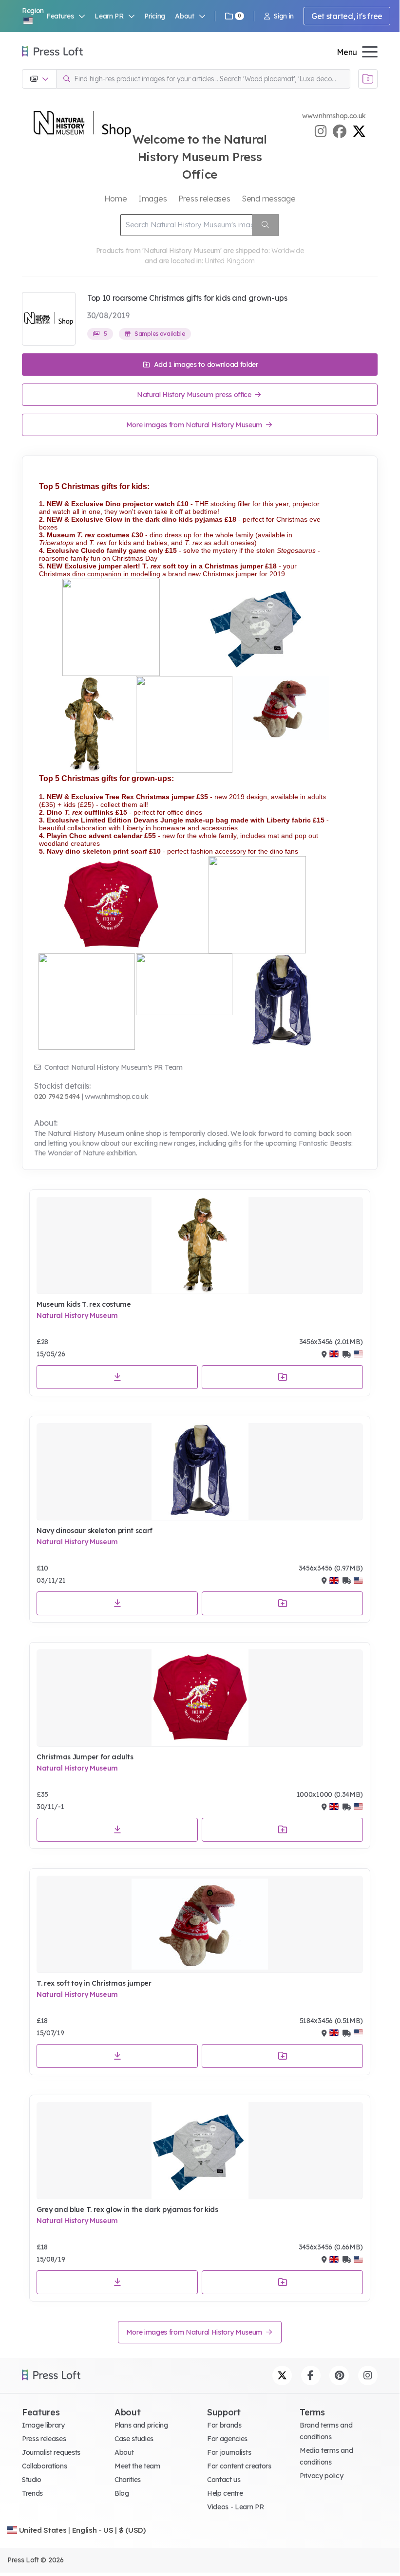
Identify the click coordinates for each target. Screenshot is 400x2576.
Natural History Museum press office (195, 395)
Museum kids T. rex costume (84, 1304)
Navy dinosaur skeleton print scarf (95, 1531)
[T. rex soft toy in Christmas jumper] (200, 1924)
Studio (32, 2480)
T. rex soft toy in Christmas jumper (94, 1983)
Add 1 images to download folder (205, 365)
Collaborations (45, 2466)
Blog (122, 2493)
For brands (224, 2425)
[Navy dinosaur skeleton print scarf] (200, 1472)
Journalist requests (51, 2452)
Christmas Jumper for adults (85, 1757)
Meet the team (137, 2466)
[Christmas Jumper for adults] (200, 1698)
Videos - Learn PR (236, 2507)
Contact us (224, 2480)
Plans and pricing (141, 2425)
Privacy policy (322, 2476)
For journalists (229, 2452)
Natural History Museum (77, 1315)
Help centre (225, 2493)
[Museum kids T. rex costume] (200, 1245)
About (124, 2452)
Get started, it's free (347, 16)
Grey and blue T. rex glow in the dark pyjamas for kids (127, 2210)
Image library (43, 2425)
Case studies (134, 2439)
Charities (128, 2480)
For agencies (227, 2439)
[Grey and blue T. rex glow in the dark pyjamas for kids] (200, 2151)
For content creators (239, 2466)
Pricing (155, 16)
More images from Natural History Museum (195, 425)
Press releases (44, 2439)
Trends (32, 2493)
